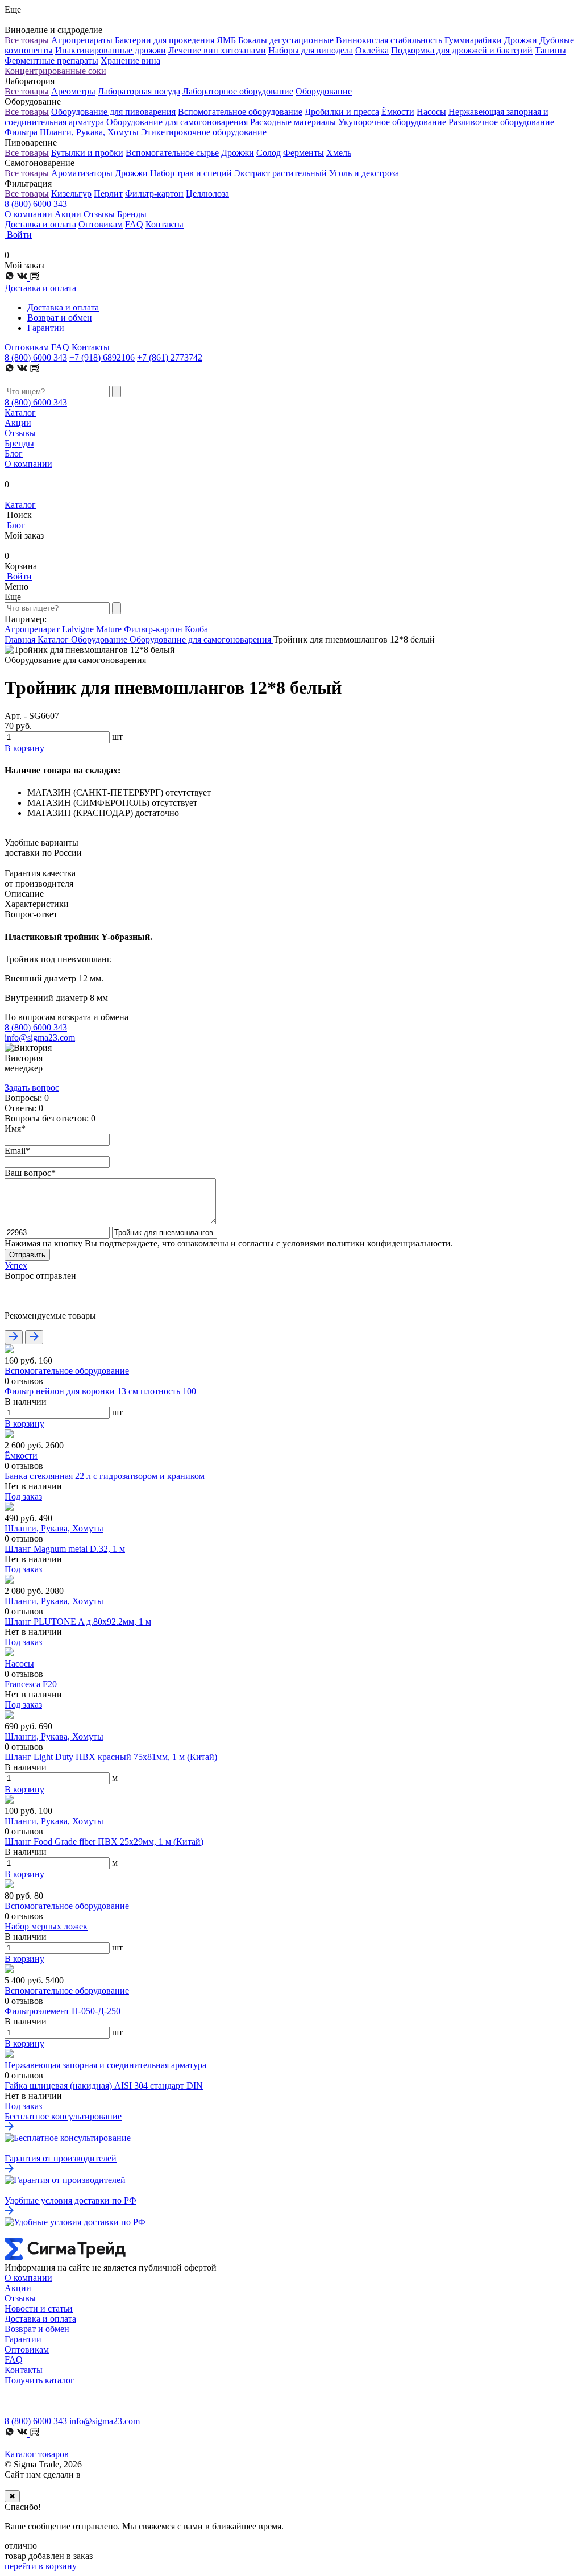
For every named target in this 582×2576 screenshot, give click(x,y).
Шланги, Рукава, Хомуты (89, 132)
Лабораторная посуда (139, 91)
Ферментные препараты (51, 61)
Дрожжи (521, 40)
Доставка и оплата (40, 224)
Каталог (20, 413)
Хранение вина (130, 61)
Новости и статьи (39, 2308)
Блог (14, 454)
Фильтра (21, 132)
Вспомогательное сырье (172, 153)
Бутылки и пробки (87, 153)
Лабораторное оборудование (238, 91)
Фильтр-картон (154, 194)
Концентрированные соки (55, 71)
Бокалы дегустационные (286, 40)
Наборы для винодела (311, 50)
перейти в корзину (41, 2566)
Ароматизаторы (82, 173)
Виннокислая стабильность (389, 40)
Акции (68, 214)
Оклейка (372, 50)
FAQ (134, 224)
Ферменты (304, 153)
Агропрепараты (82, 40)
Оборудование (324, 91)
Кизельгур (71, 194)
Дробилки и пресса (342, 112)
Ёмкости (398, 112)
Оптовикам (101, 224)
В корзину (24, 1424)
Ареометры (73, 91)
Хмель (339, 153)
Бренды (132, 214)
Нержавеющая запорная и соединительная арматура (105, 2065)
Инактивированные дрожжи (111, 50)
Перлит (108, 194)
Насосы (431, 112)
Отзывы (99, 214)
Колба (196, 629)
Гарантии (46, 328)
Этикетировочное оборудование (204, 132)
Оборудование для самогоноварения (177, 122)
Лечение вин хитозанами (217, 50)
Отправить (27, 1255)
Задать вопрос (32, 1088)
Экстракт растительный (280, 173)
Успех (16, 1266)
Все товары (27, 40)
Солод (269, 153)
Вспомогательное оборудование (240, 112)
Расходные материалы (293, 122)
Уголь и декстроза (364, 173)
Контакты (165, 224)
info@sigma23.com (40, 1038)
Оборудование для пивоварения (113, 112)
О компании (28, 214)
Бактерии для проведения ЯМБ (175, 40)
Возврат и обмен (60, 318)
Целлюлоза (207, 194)
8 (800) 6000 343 (36, 204)
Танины (550, 50)
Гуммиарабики (473, 40)
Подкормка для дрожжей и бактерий (462, 50)
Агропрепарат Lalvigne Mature (63, 629)
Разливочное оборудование (501, 122)
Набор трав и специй (191, 173)
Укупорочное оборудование (392, 122)
